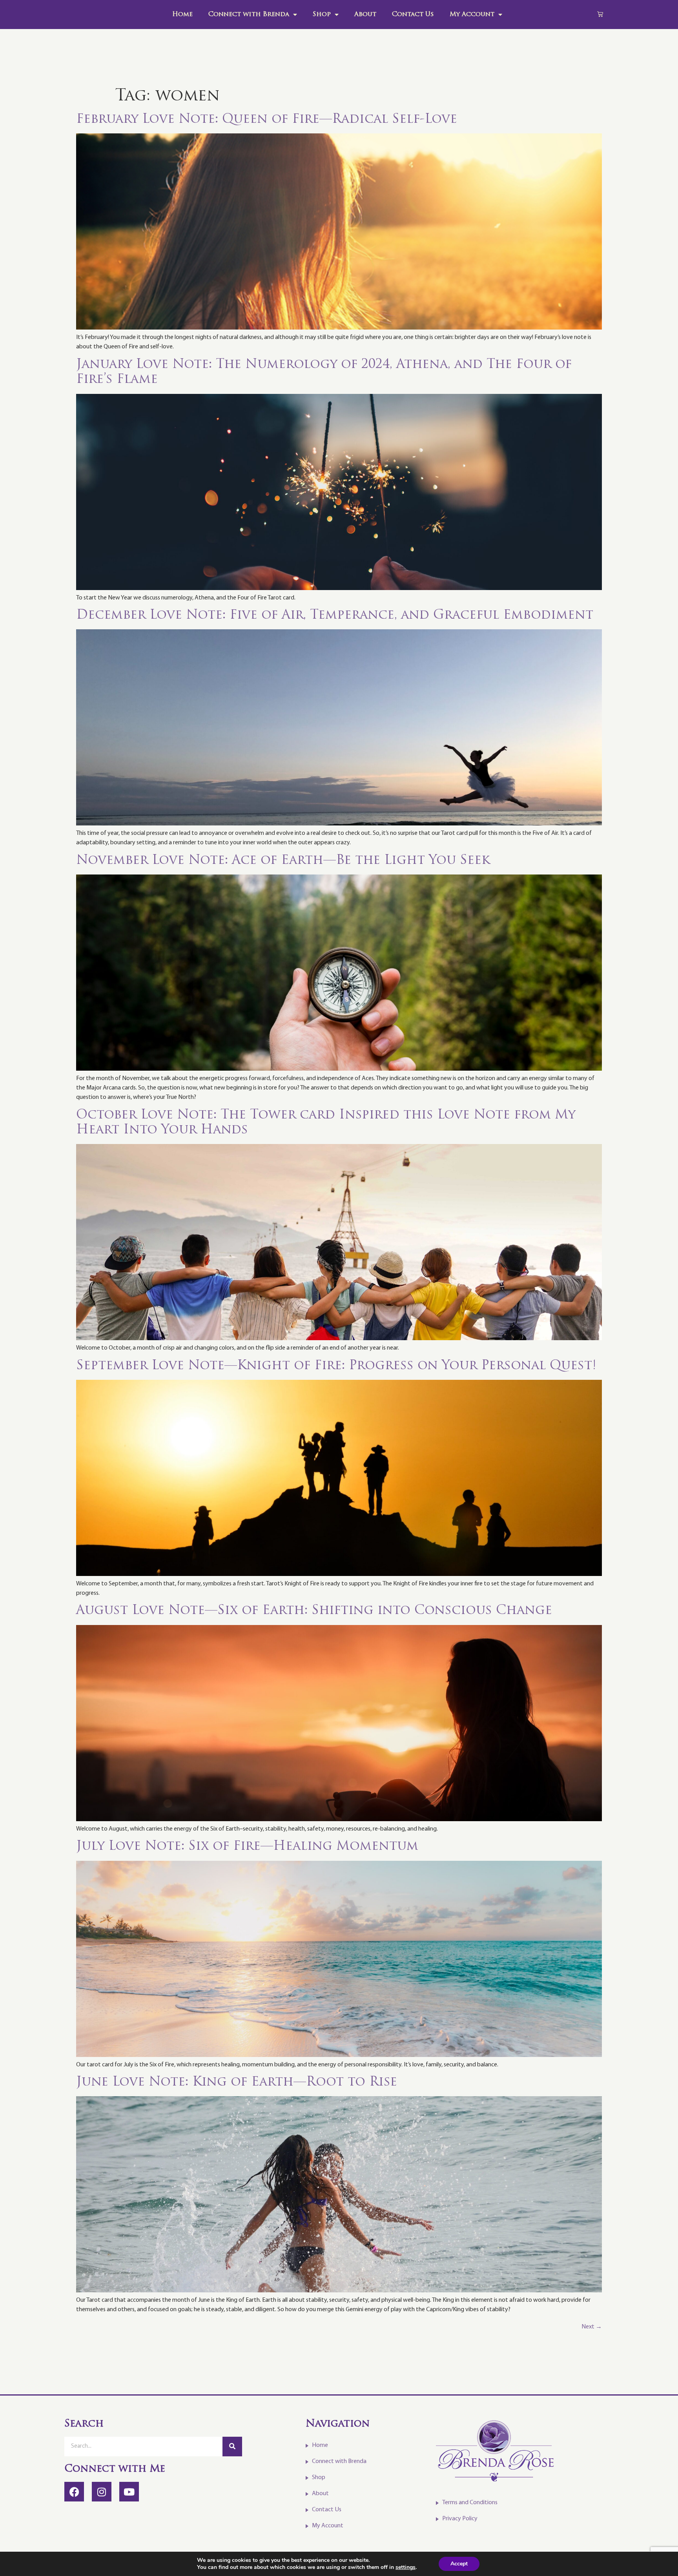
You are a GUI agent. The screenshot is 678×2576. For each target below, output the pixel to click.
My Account (472, 15)
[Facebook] (74, 2492)
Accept (459, 2564)
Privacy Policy (460, 2519)
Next (592, 2327)
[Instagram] (102, 2492)
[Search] (232, 2447)
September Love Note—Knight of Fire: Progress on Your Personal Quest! (336, 1366)
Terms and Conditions (470, 2503)
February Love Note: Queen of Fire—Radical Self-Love (267, 120)
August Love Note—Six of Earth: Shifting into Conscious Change (314, 1611)
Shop (322, 15)
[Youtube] (129, 2492)
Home (182, 15)
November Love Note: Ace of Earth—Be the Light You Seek (283, 861)
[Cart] (600, 14)
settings (406, 2567)
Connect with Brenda (249, 15)
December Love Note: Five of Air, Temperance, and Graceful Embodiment (337, 616)
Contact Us (413, 15)
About (365, 15)
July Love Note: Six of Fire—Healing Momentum (247, 1847)
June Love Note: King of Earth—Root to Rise (237, 2082)
